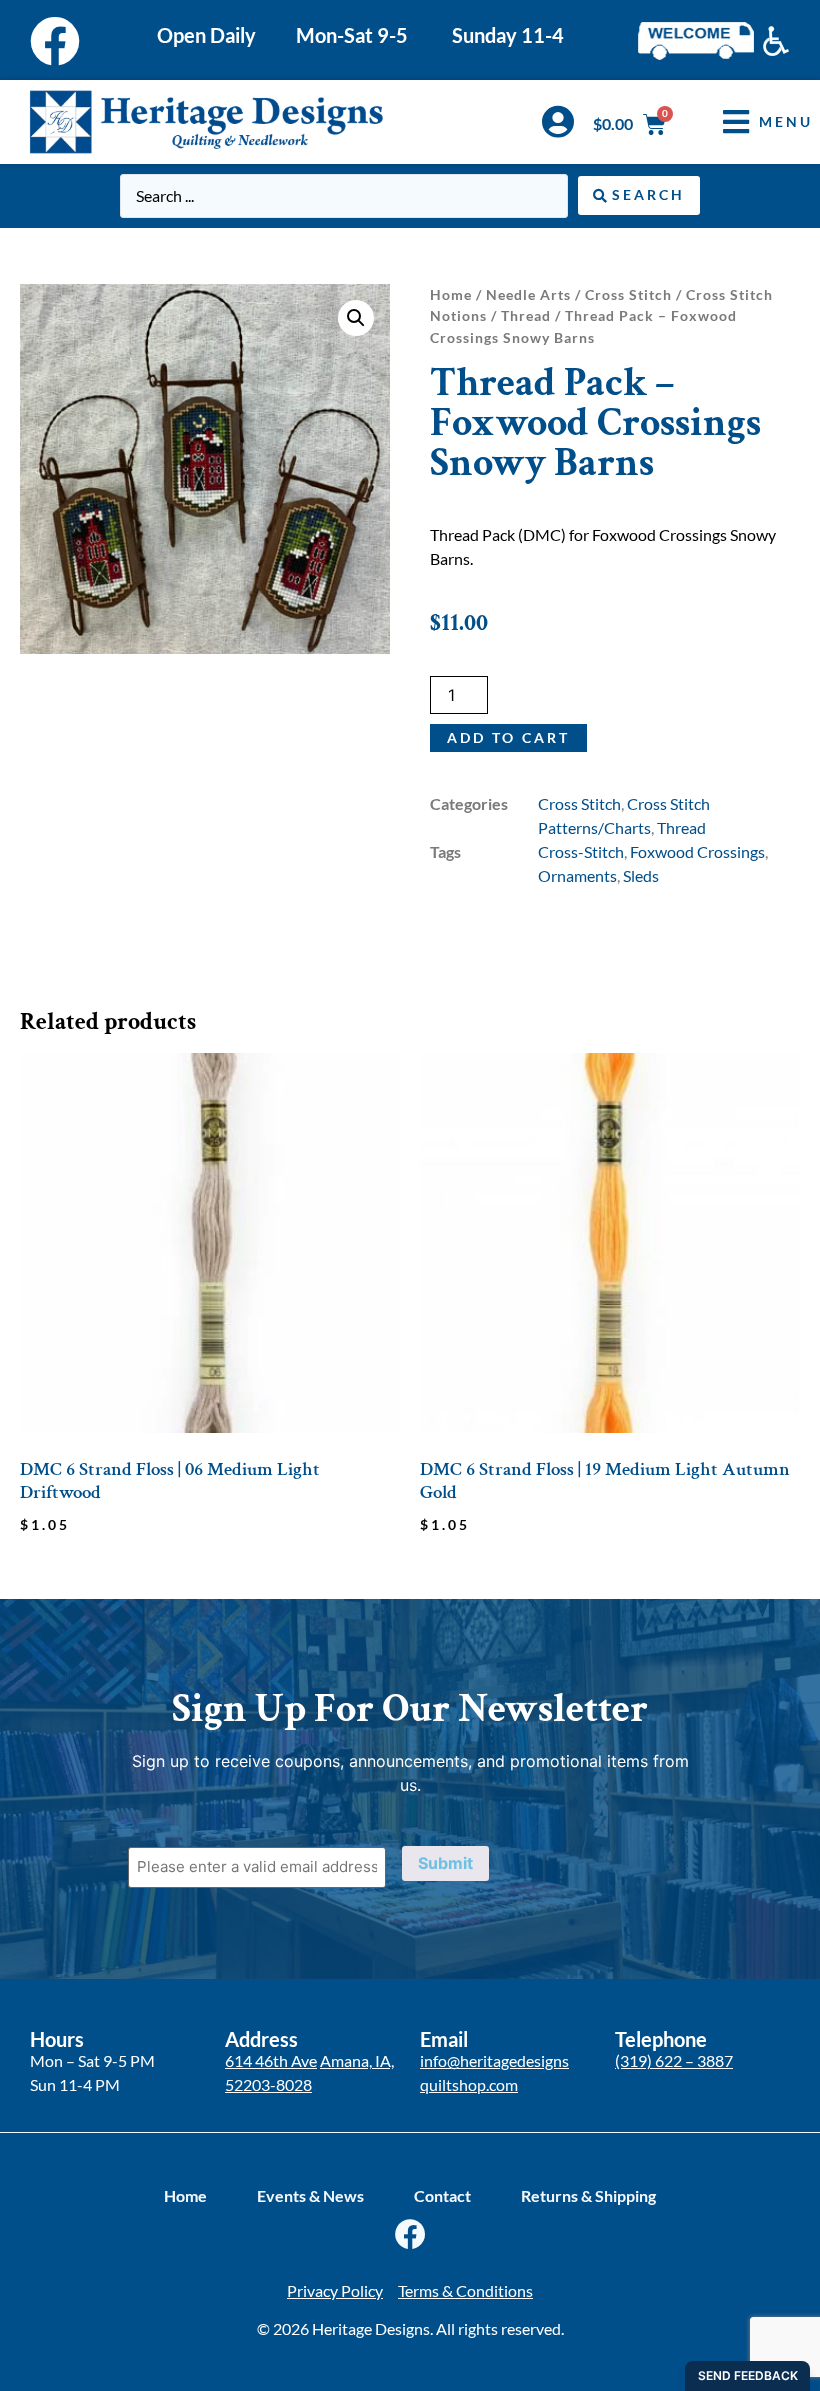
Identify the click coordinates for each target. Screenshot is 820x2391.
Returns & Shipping (588, 2195)
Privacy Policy (335, 2290)
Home (451, 294)
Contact (442, 2195)
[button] (753, 121)
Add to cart (508, 737)
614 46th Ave (271, 2060)
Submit (445, 1863)
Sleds (641, 875)
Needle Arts (528, 294)
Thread (526, 315)
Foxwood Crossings (697, 851)
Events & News (310, 2195)
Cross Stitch (628, 294)
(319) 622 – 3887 (674, 2060)
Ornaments (577, 875)
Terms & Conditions (465, 2290)
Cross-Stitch (581, 851)
